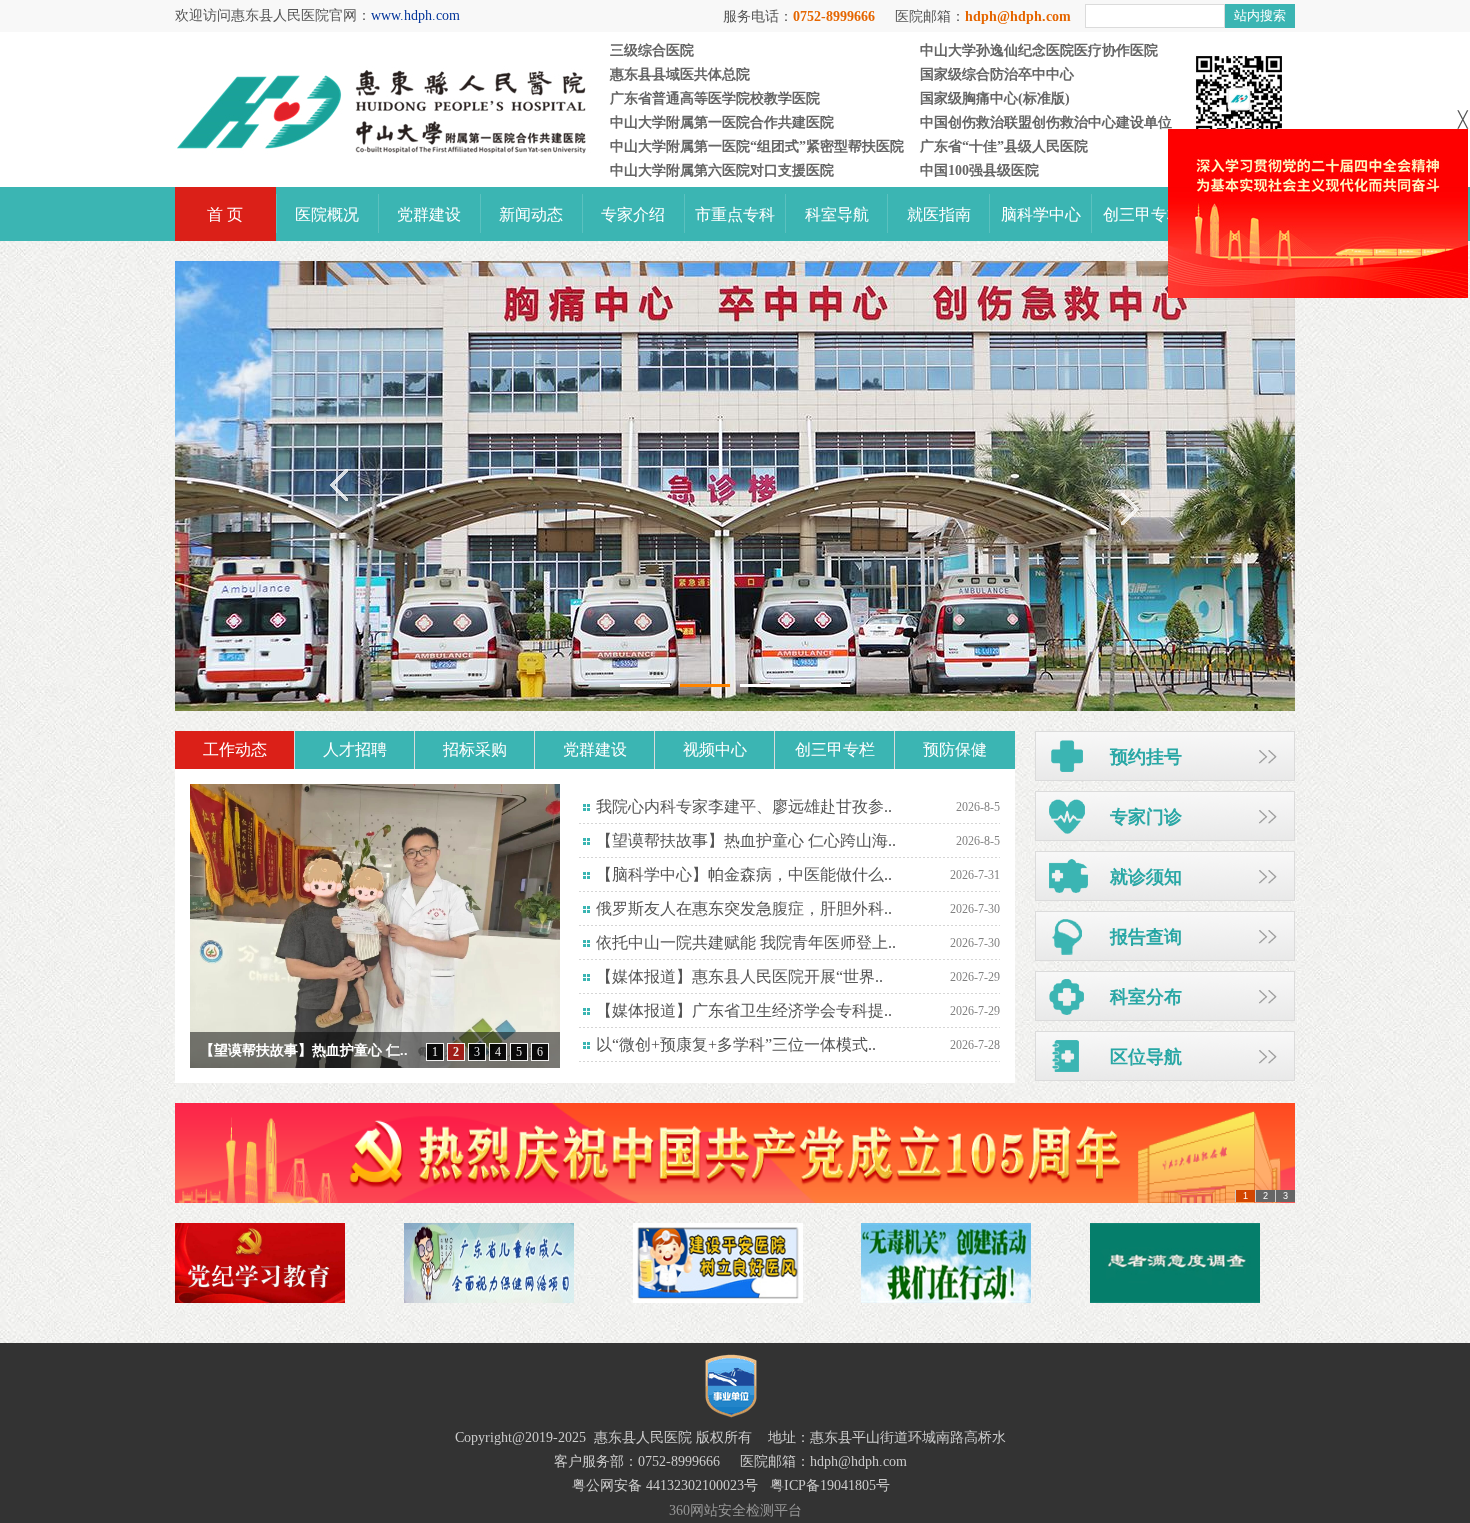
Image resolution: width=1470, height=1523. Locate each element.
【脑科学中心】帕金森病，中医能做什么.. (744, 874)
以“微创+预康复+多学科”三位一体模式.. (736, 1044)
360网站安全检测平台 (735, 1510)
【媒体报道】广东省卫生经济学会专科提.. (744, 1010)
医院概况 (327, 214)
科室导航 (837, 214)
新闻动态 (531, 214)
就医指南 (939, 214)
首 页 (225, 214)
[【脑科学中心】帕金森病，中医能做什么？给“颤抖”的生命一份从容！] (375, 926)
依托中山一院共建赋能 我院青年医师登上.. (746, 942)
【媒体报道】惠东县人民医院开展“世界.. (739, 976)
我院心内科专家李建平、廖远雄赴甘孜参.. (744, 806)
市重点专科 (735, 214)
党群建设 (429, 214)
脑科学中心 (1041, 214)
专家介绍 (633, 214)
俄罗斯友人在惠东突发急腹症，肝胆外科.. (744, 908)
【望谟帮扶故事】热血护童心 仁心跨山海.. (746, 840)
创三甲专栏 (1143, 214)
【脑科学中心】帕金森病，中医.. (302, 1050)
